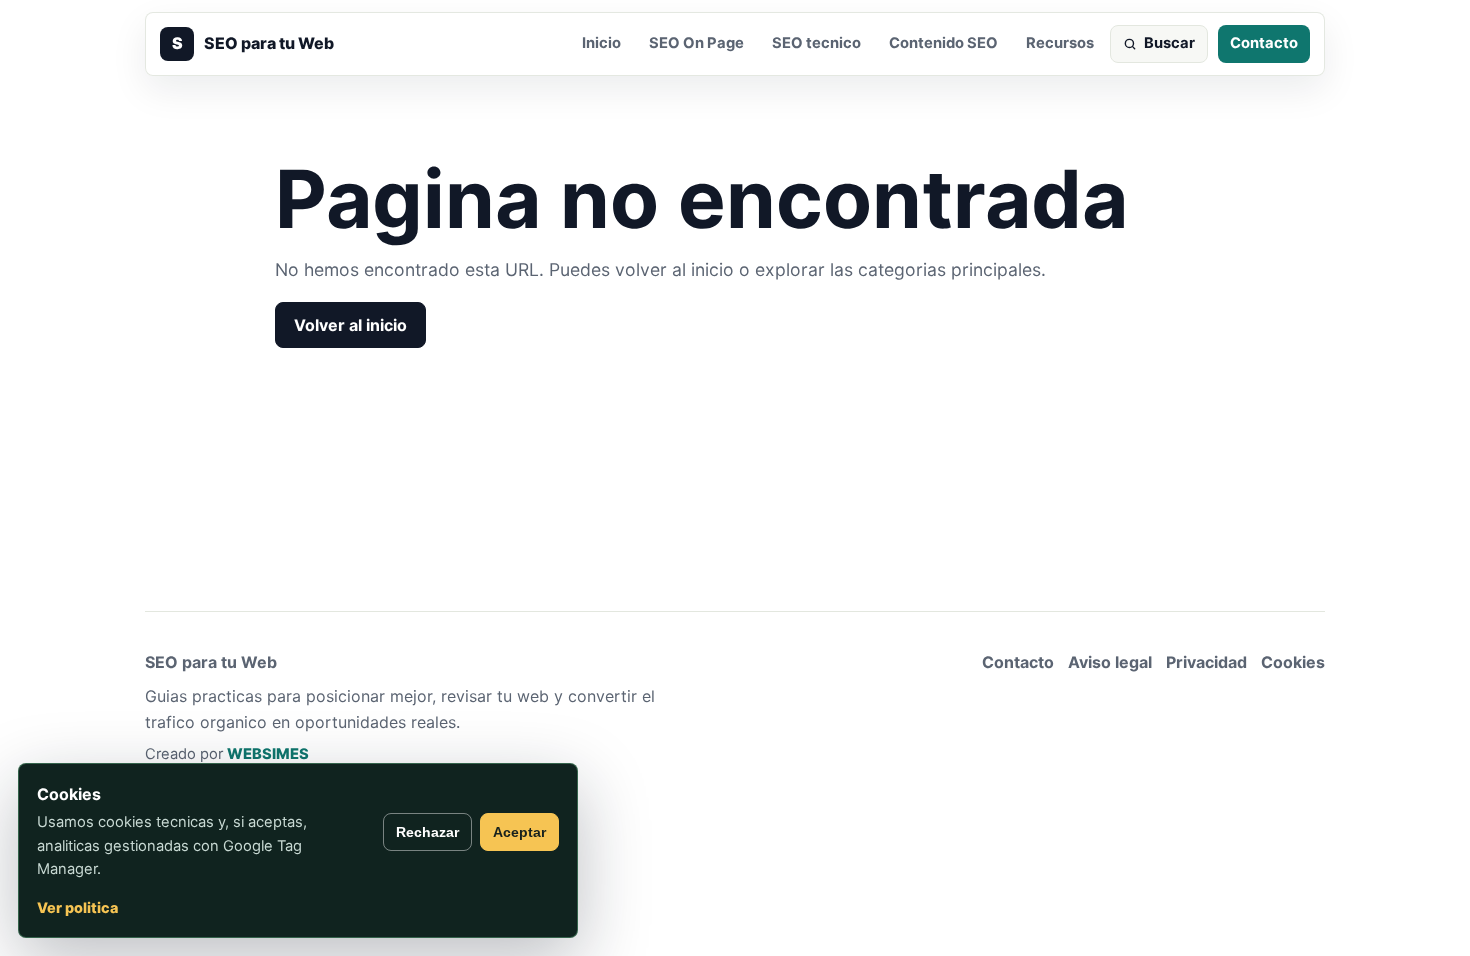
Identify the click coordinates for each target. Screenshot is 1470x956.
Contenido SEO (943, 43)
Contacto (1264, 43)
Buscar (1169, 43)
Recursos (1060, 43)
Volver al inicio (350, 325)
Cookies (1293, 662)
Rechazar (427, 832)
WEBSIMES (268, 754)
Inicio (601, 43)
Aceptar (519, 832)
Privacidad (1206, 662)
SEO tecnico (816, 43)
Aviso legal (1110, 662)
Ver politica (77, 907)
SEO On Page (696, 43)
